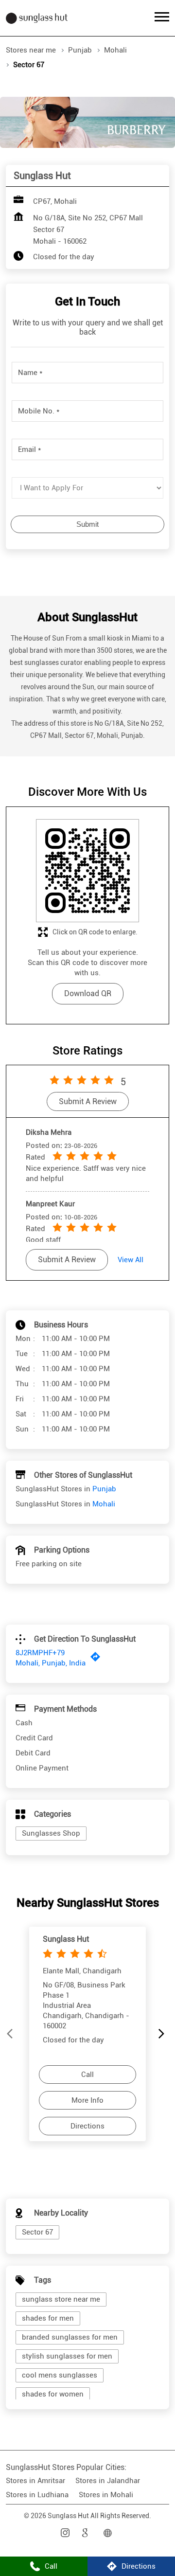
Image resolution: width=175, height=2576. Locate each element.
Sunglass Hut (66, 1939)
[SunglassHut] (37, 18)
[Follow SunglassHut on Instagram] (66, 2533)
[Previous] (12, 2034)
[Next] (163, 2034)
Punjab (80, 50)
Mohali (115, 50)
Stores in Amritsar (35, 2481)
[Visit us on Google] (87, 2533)
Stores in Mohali (106, 2495)
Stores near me (31, 50)
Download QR (88, 993)
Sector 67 (37, 2232)
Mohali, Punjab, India (51, 1663)
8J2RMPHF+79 (40, 1653)
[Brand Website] (109, 2533)
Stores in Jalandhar (108, 2481)
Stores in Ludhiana (37, 2495)
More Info (87, 2100)
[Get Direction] (98, 1659)
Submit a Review (88, 1102)
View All (131, 1260)
